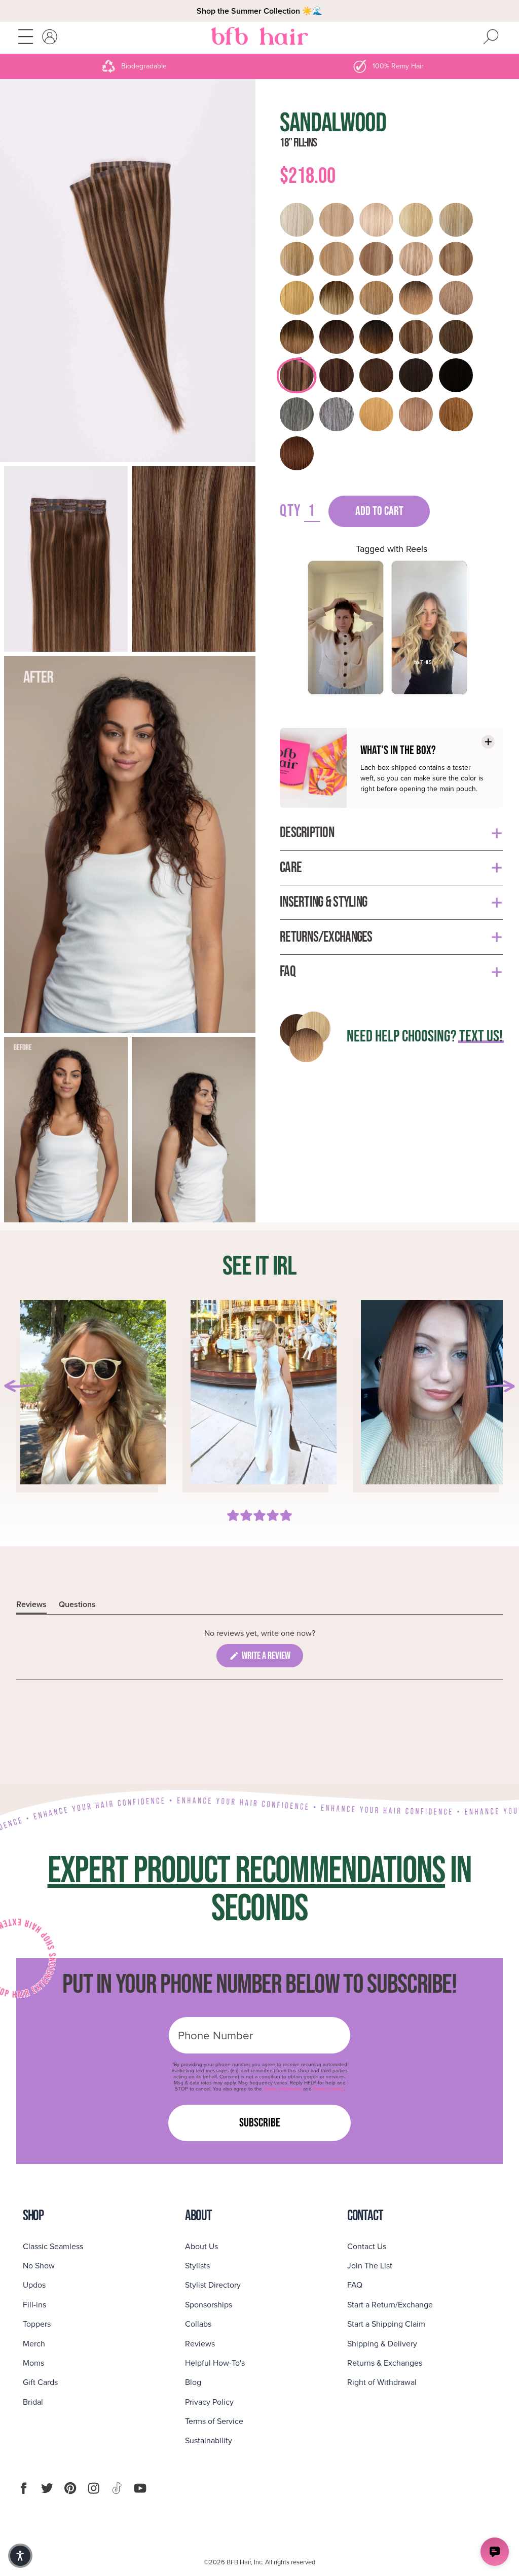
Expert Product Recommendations (246, 1871)
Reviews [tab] (31, 1606)
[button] (20, 2556)
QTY (291, 511)
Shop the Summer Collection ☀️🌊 (259, 11)
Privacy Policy (328, 2089)
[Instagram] (94, 2488)
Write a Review (272, 1658)
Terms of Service (283, 2089)
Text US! (481, 1037)
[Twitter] (47, 2488)
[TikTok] (117, 2488)
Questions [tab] (77, 1606)
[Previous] (20, 1386)
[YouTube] (140, 2488)
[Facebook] (24, 2488)
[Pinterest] (70, 2488)
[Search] (491, 38)
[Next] (499, 1386)
